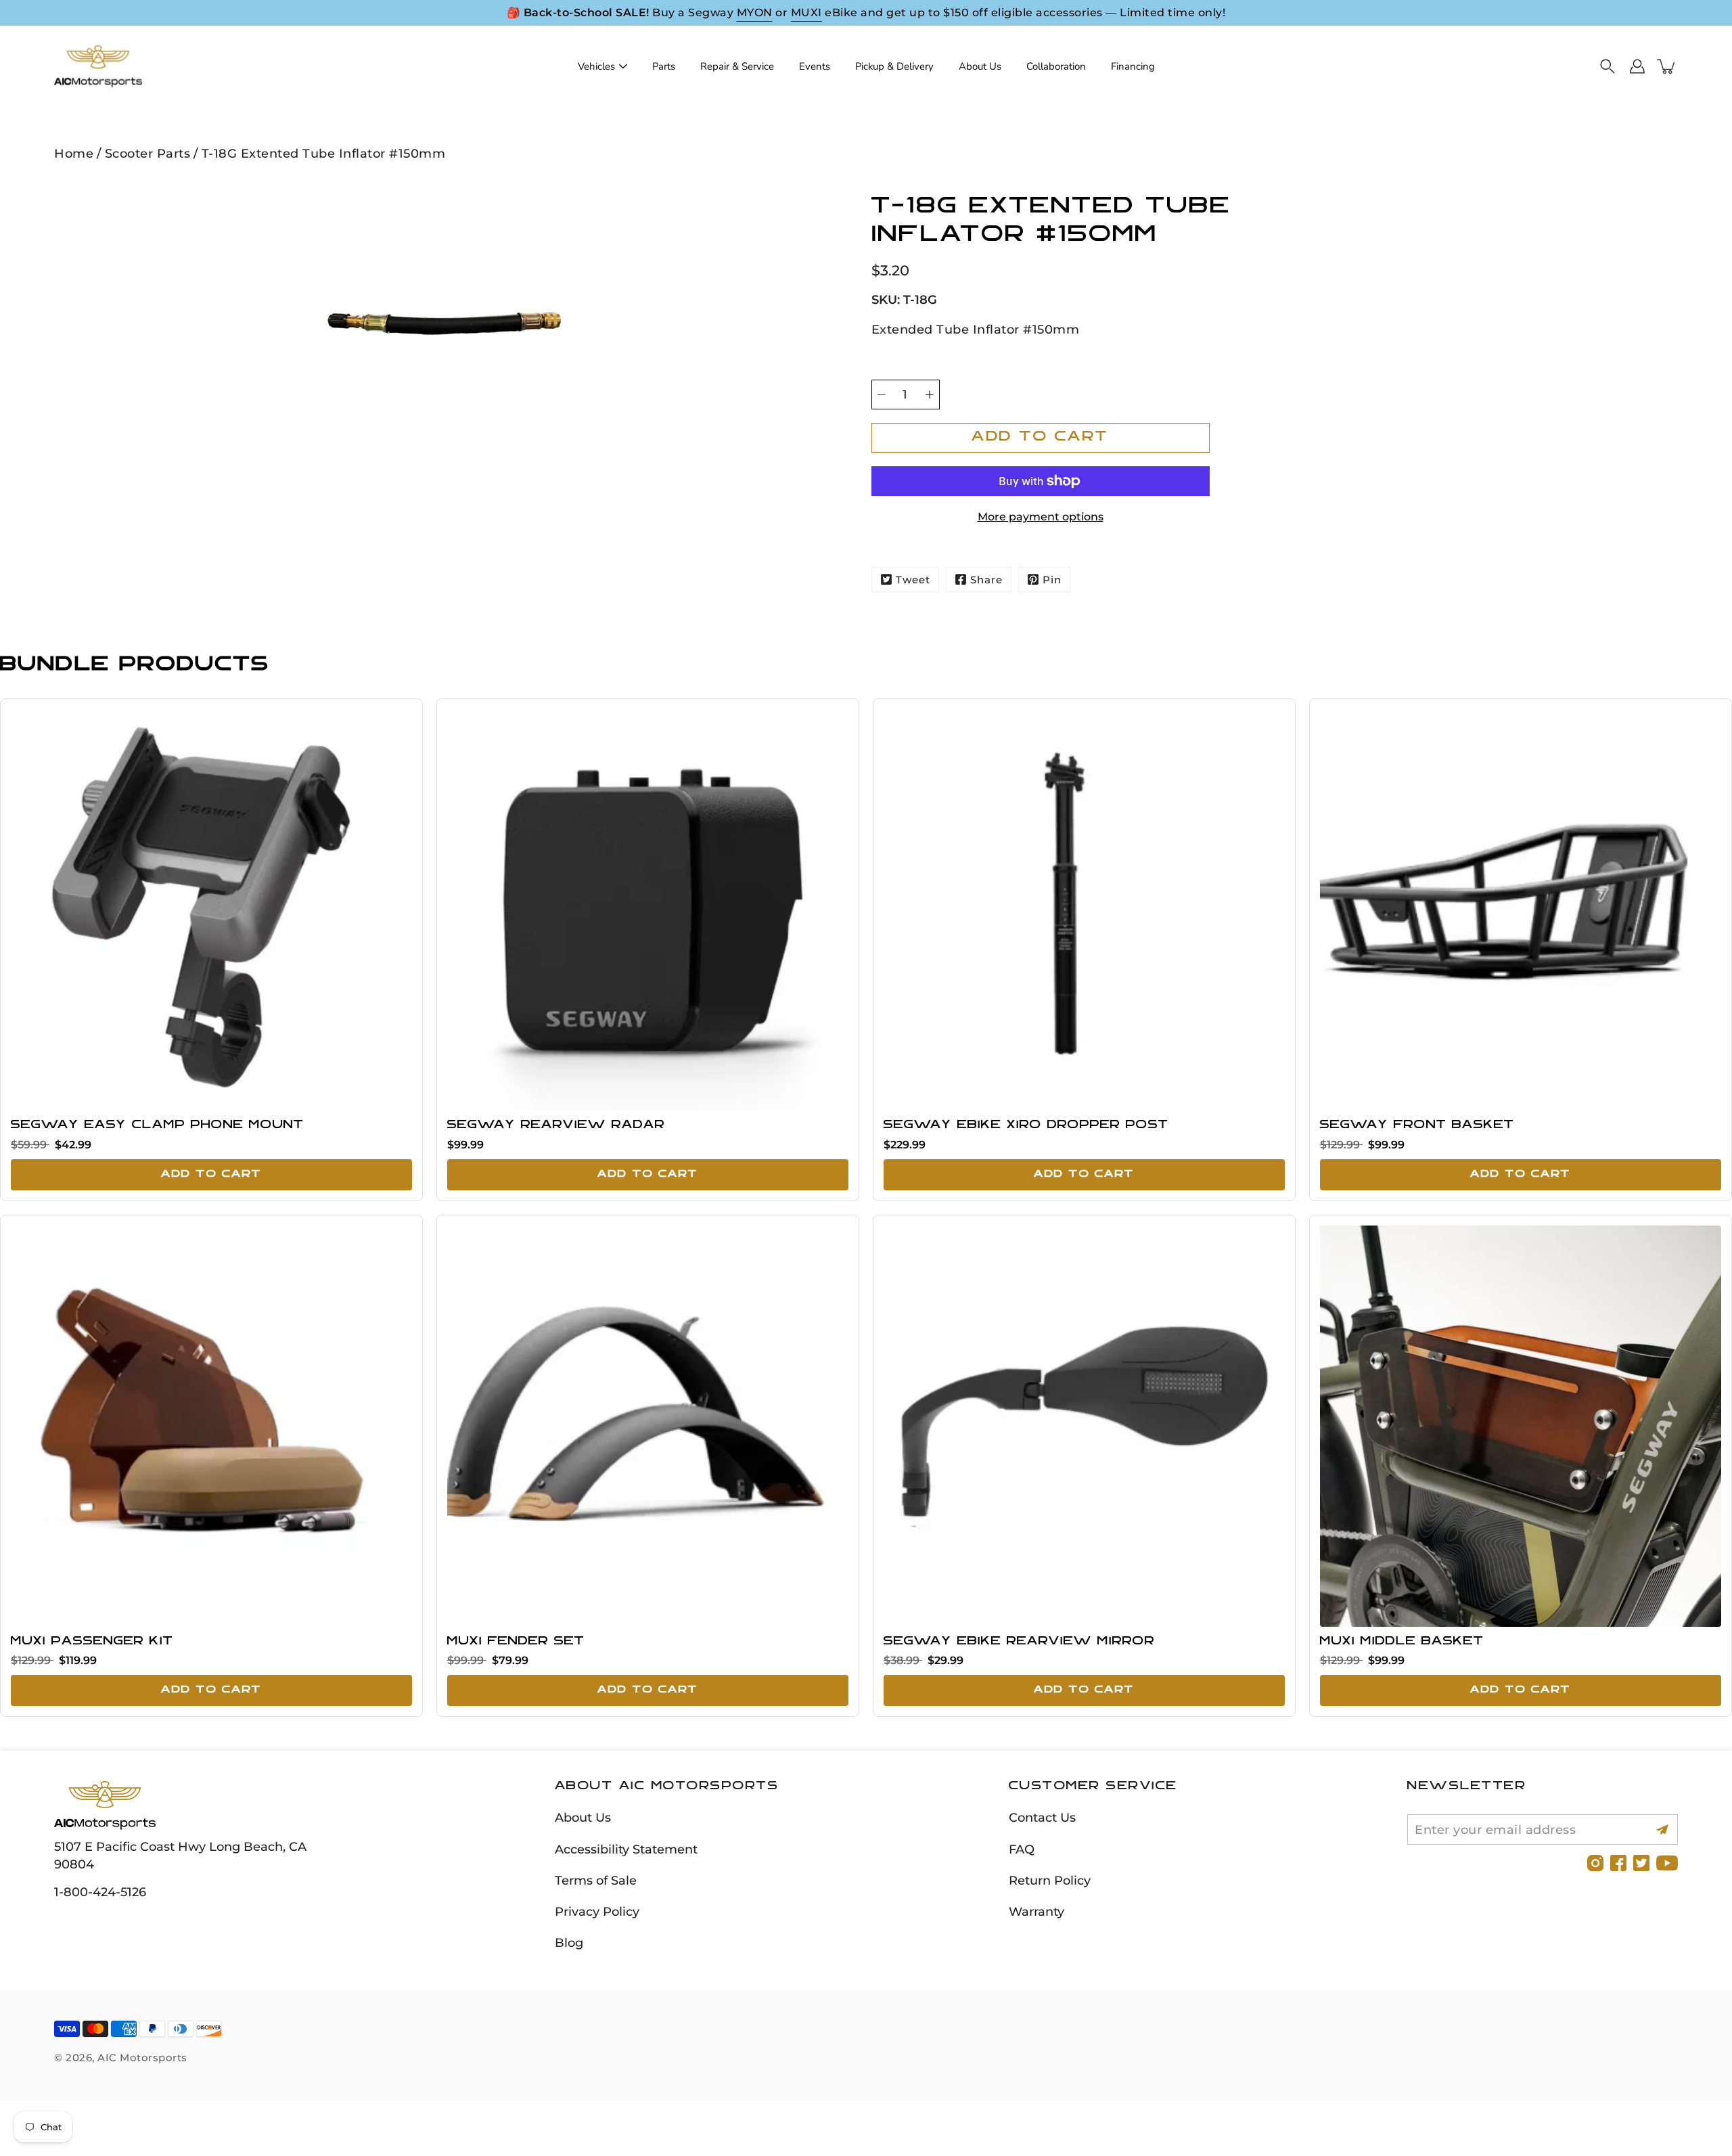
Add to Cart (211, 1174)
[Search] (1608, 66)
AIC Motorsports (142, 2058)
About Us (980, 66)
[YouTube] (1667, 1863)
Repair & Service (737, 66)
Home (74, 153)
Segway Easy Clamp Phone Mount (157, 1125)
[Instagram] (1595, 1863)
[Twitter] (1641, 1863)
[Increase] (930, 395)
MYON (755, 13)
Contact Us (1042, 1817)
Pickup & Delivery (894, 66)
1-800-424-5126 (100, 1892)
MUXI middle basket (1402, 1642)
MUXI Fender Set (516, 1642)
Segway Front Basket (1417, 1125)
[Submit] (1663, 1829)
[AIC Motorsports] (98, 66)
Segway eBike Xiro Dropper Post (1026, 1125)
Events (815, 66)
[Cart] (1667, 66)
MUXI (806, 13)
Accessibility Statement (626, 1849)
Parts (664, 66)
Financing (1133, 66)
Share (986, 580)
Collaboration (1056, 66)
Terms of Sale (596, 1880)
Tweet (913, 580)
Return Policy (1050, 1880)
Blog (569, 1942)
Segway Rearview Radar (556, 1125)
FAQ (1022, 1849)
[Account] (1637, 66)
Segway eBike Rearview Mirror (1019, 1642)
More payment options (1041, 517)
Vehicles (596, 66)
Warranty (1036, 1911)
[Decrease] (882, 395)
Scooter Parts (148, 153)
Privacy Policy (597, 1911)
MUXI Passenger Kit (92, 1642)
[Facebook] (1618, 1863)
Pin (1052, 580)
